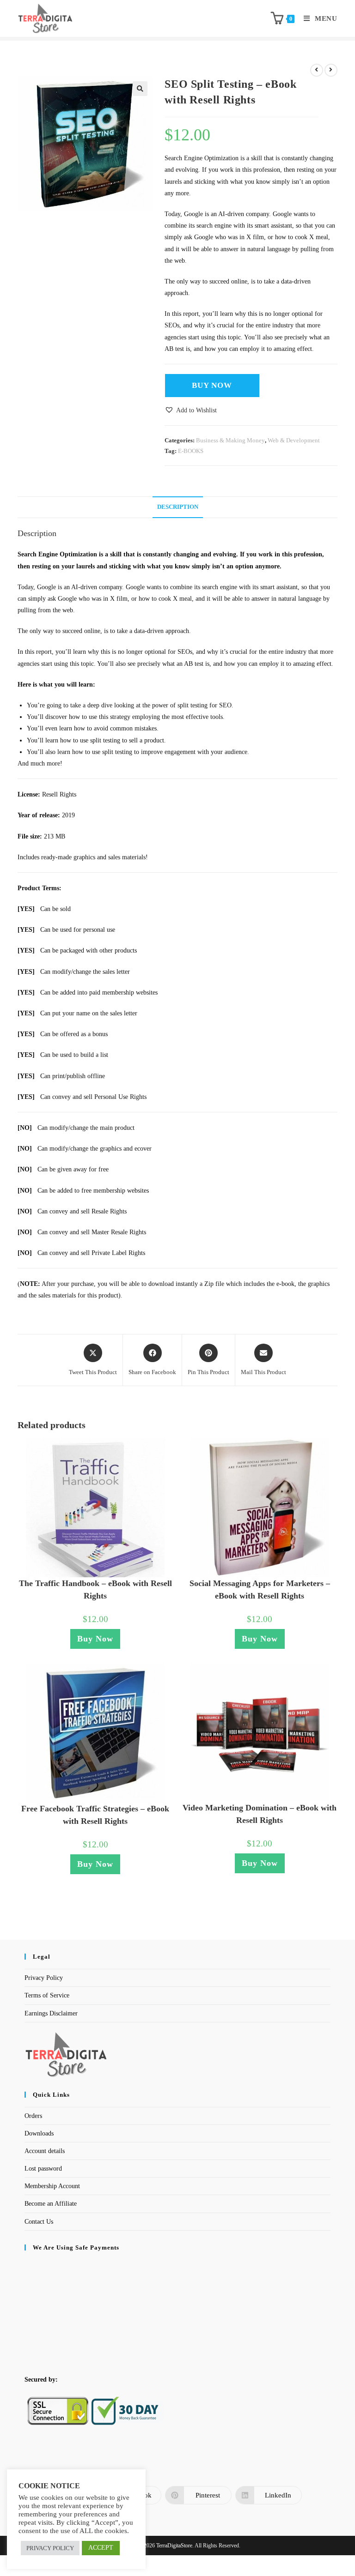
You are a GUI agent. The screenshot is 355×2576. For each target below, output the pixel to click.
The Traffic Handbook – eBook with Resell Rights (95, 1590)
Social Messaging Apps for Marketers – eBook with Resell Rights (260, 1590)
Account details (45, 2151)
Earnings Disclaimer (51, 2013)
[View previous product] (317, 70)
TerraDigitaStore (174, 2546)
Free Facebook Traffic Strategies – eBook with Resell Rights (95, 1815)
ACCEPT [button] (101, 2548)
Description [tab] (178, 507)
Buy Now (212, 385)
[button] (140, 89)
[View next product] (331, 70)
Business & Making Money (230, 440)
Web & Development (294, 440)
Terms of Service (47, 1995)
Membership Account (52, 2186)
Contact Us (39, 2222)
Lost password (43, 2169)
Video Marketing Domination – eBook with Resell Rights (260, 1814)
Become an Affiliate (51, 2204)
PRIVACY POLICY (50, 2548)
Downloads (39, 2133)
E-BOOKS (191, 451)
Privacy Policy (44, 1978)
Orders (33, 2116)
